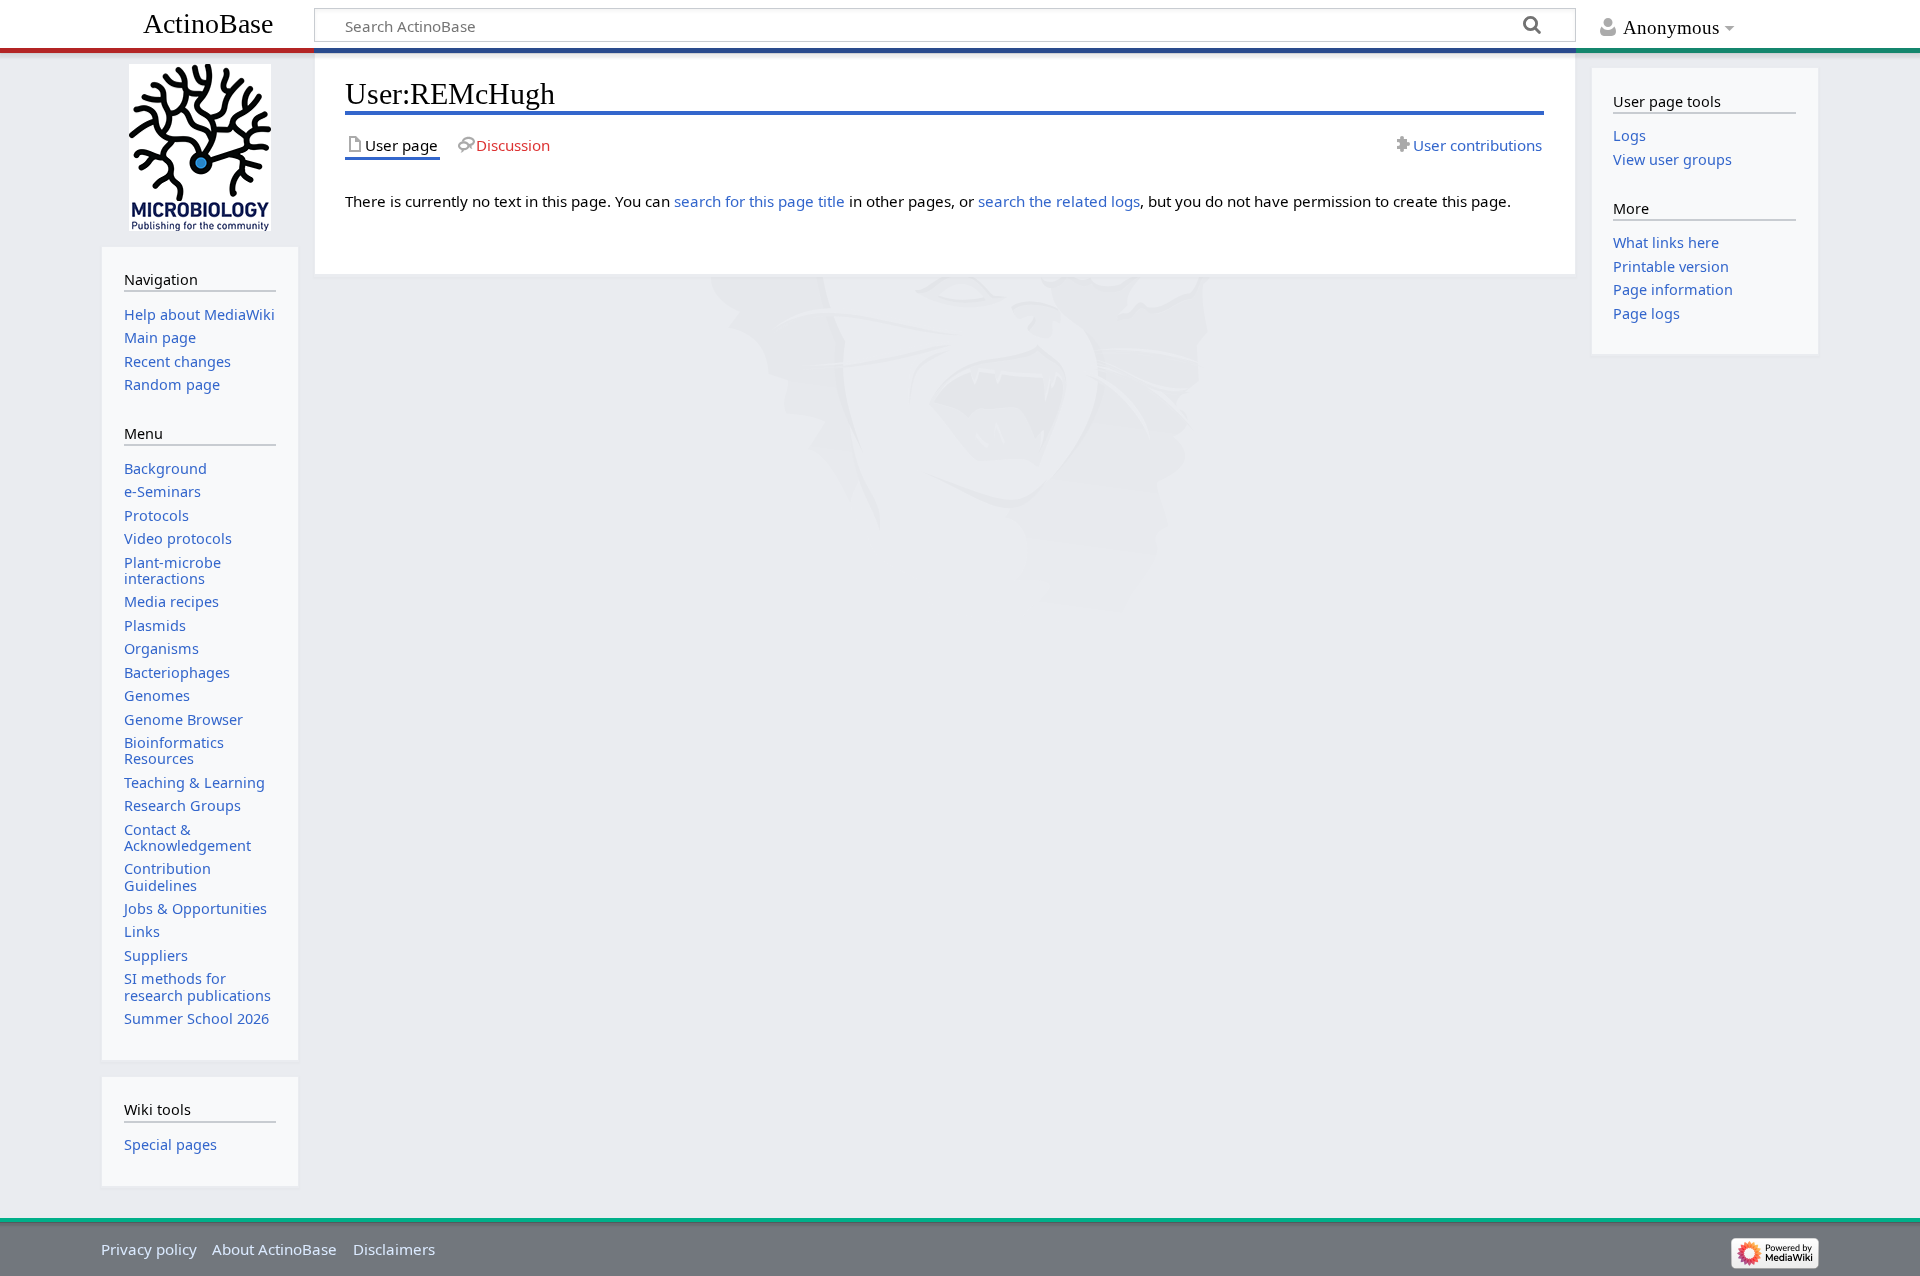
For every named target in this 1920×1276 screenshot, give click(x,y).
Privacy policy (149, 1249)
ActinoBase (208, 23)
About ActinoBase (274, 1249)
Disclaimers (394, 1249)
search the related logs (1059, 201)
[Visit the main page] (199, 147)
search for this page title (759, 201)
